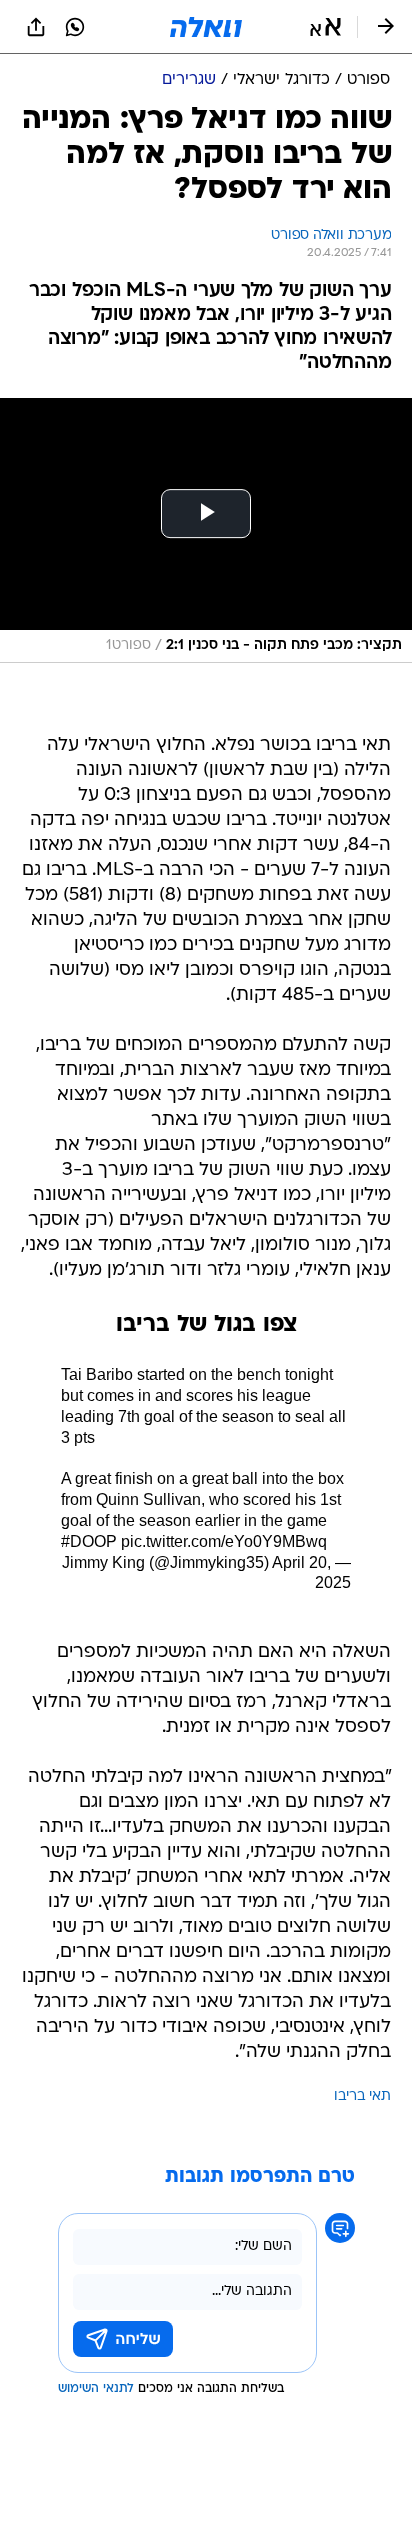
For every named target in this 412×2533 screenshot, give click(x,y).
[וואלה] (206, 27)
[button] (325, 27)
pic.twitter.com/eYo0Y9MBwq (224, 1541)
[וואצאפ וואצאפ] (75, 27)
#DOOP (89, 1541)
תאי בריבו (362, 2096)
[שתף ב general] (36, 27)
